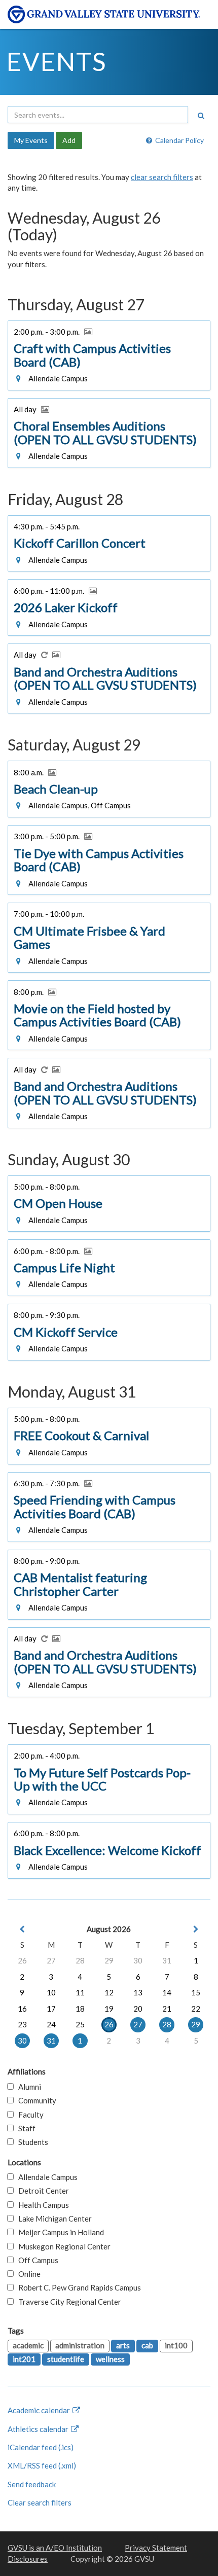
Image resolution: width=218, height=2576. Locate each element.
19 (109, 2009)
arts (123, 2345)
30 (138, 1960)
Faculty (29, 2115)
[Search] (201, 116)
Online (27, 2274)
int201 (24, 2359)
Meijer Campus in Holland (59, 2232)
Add (69, 140)
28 (80, 1960)
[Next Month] (196, 1929)
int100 (176, 2345)
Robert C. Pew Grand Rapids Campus (77, 2287)
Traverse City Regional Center (67, 2302)
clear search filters (162, 177)
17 (51, 2009)
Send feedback (32, 2484)
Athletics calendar (39, 2429)
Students (31, 2142)
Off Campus (36, 2260)
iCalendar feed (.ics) (41, 2447)
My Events (31, 140)
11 (80, 1992)
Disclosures (28, 2559)
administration (80, 2345)
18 (80, 2009)
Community (35, 2100)
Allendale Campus (46, 2177)
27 (51, 1960)
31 (167, 1960)
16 (22, 2009)
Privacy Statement (156, 2548)
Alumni (27, 2087)
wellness (110, 2359)
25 (80, 2024)
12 (109, 1992)
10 (51, 1992)
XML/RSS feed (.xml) (42, 2465)
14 (167, 1992)
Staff (25, 2128)
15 (196, 1992)
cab (147, 2345)
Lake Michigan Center (53, 2219)
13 (138, 1992)
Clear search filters (40, 2502)
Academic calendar (40, 2410)
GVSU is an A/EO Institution (55, 2548)
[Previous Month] (22, 1929)
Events (57, 61)
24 (51, 2024)
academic (28, 2345)
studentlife (66, 2359)
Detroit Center (41, 2191)
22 (196, 2009)
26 (22, 1960)
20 (138, 2009)
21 (167, 2009)
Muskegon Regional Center (62, 2246)
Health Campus (41, 2205)
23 (22, 2024)
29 (109, 1960)
